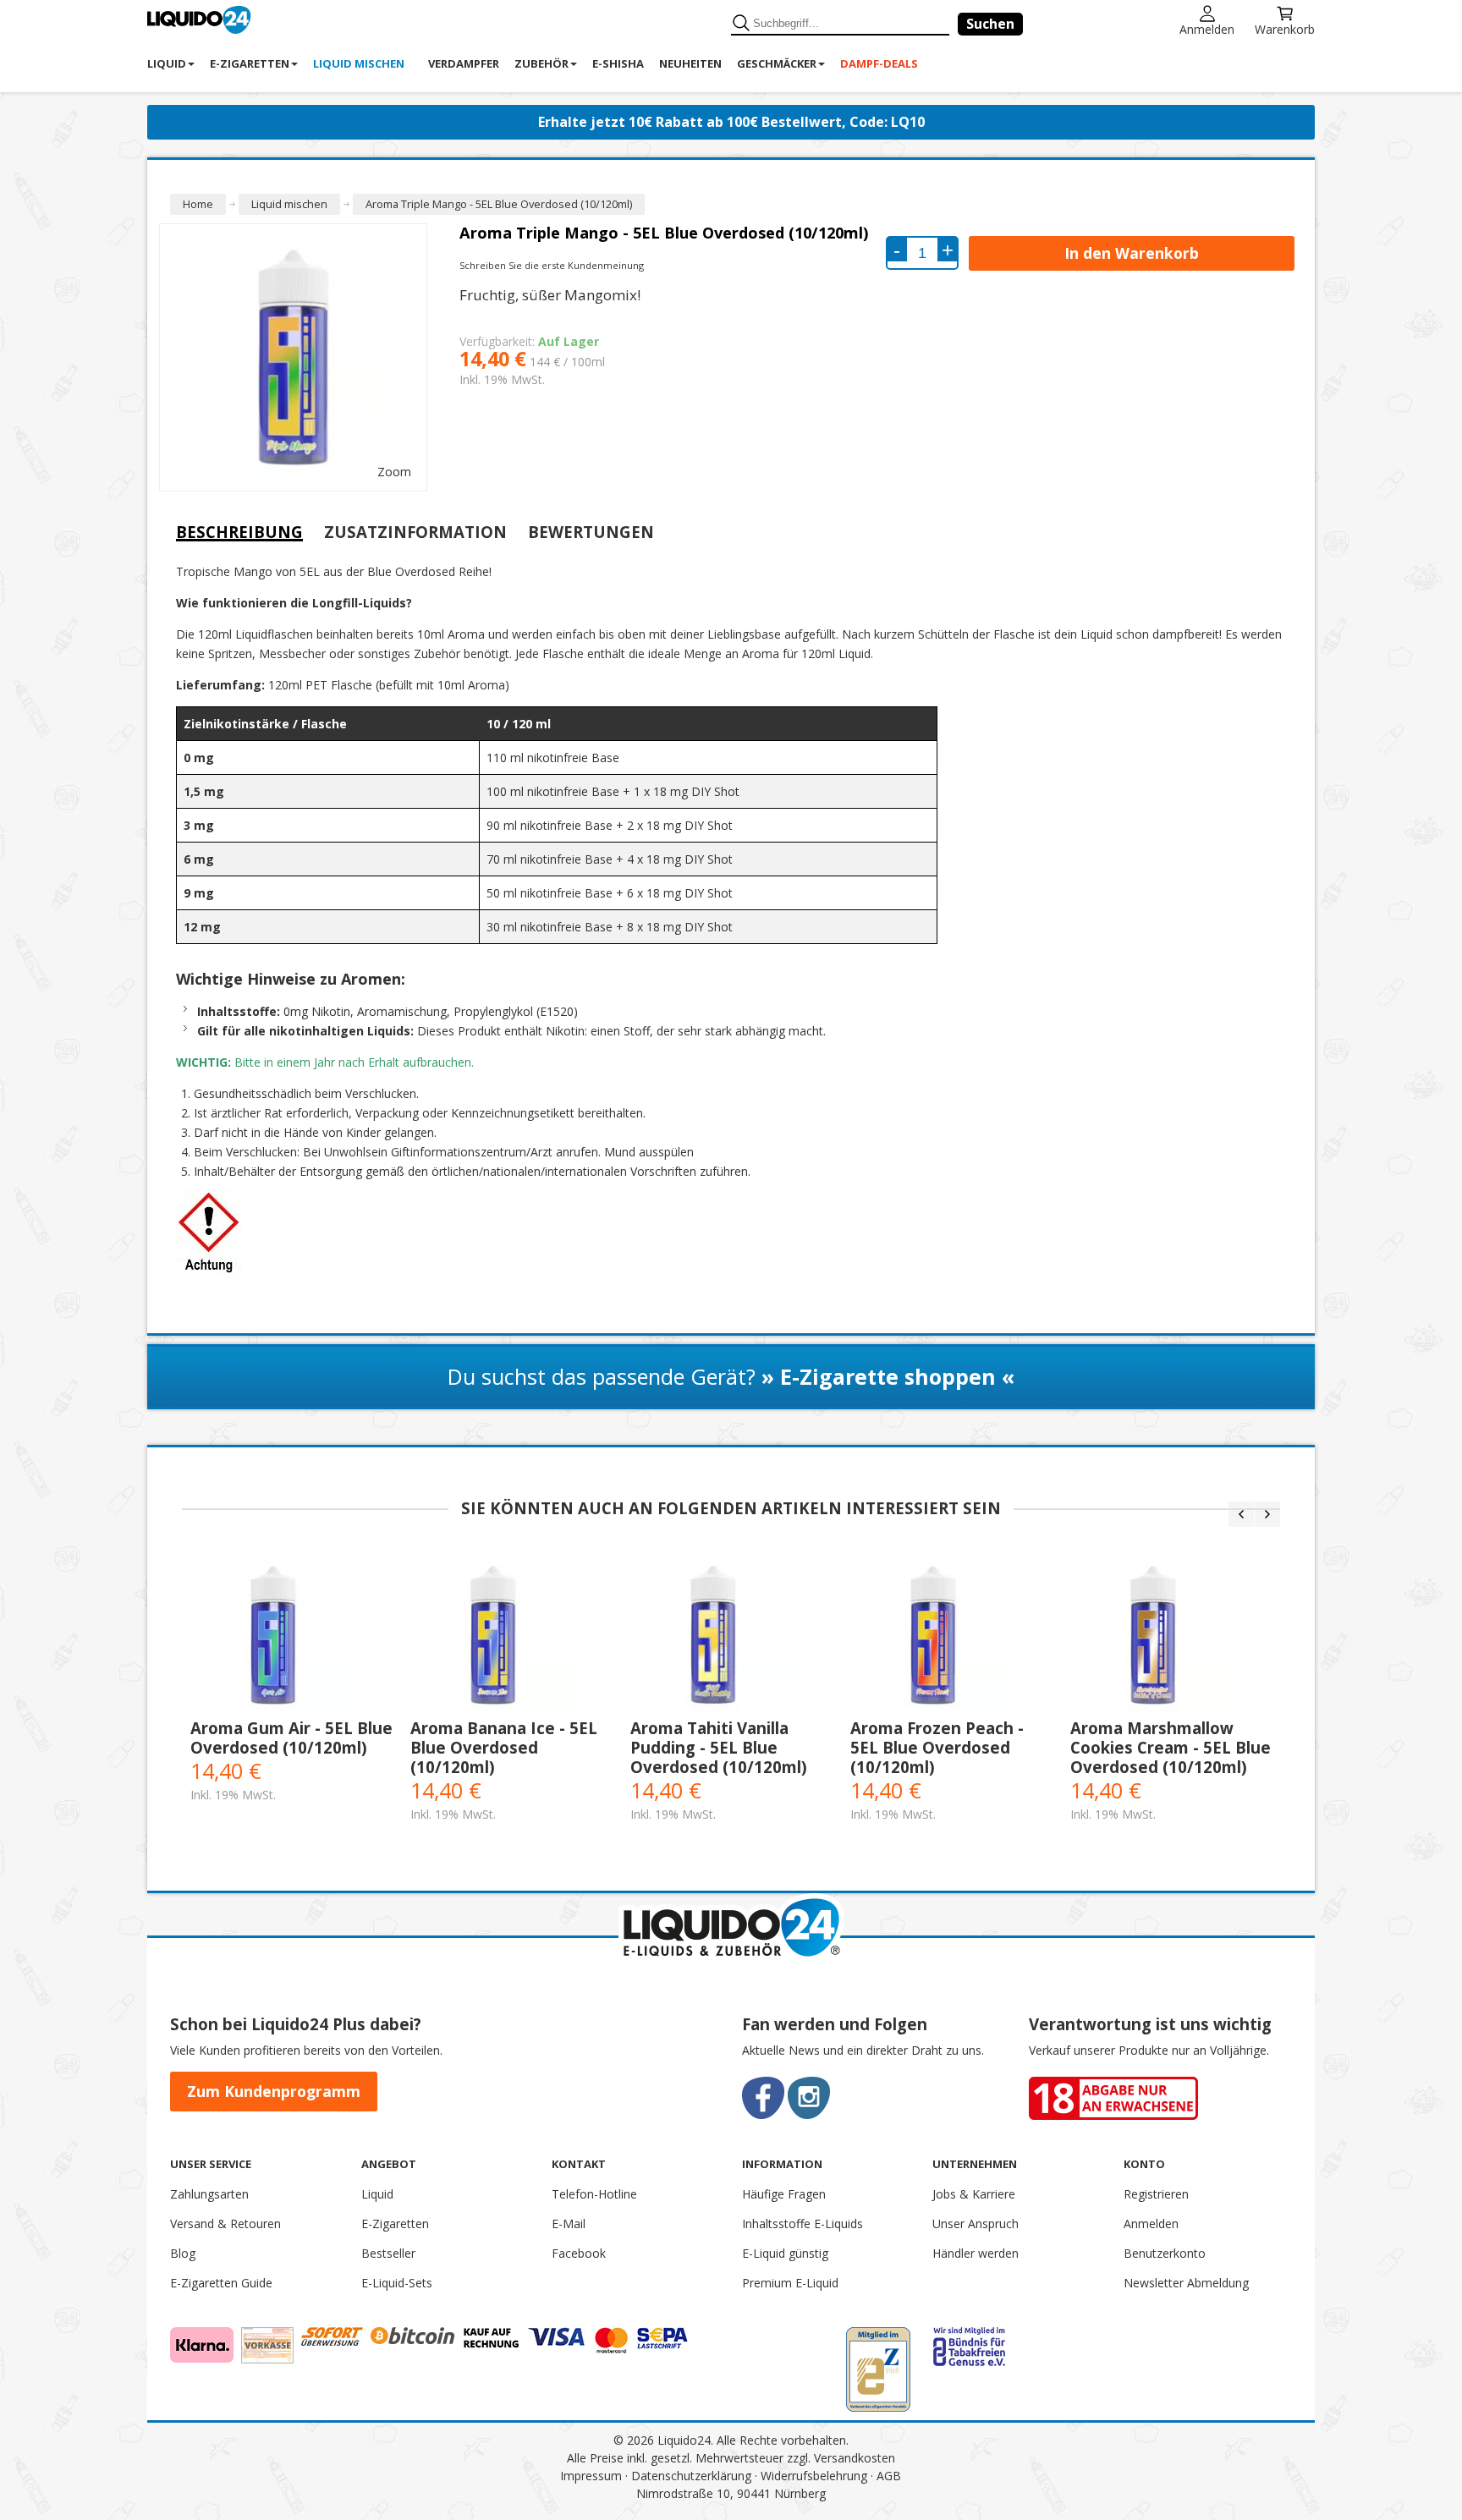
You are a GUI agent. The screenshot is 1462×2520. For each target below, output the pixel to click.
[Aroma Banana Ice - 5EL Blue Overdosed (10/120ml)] (512, 1635)
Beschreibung (239, 532)
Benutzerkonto (1165, 2253)
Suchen (990, 24)
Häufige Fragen (784, 2194)
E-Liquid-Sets (397, 2283)
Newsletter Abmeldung (1186, 2283)
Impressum (591, 2476)
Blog (183, 2253)
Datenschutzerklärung (691, 2476)
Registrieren (1156, 2194)
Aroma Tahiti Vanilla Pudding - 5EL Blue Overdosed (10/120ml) (719, 1748)
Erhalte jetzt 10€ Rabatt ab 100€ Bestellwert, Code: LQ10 (731, 122)
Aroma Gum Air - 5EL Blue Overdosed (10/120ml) (291, 1738)
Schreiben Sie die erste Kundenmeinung (552, 265)
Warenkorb (1285, 28)
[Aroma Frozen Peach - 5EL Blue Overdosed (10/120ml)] (952, 1635)
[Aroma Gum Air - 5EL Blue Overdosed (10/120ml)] (292, 1635)
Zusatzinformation (415, 532)
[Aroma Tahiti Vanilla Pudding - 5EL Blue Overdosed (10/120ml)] (732, 1635)
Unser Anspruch (976, 2224)
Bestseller (388, 2253)
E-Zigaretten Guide (221, 2283)
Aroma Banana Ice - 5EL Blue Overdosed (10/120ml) (504, 1748)
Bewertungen (591, 532)
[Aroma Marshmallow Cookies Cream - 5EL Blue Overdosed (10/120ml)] (1172, 1635)
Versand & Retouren (225, 2224)
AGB (889, 2476)
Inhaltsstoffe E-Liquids (802, 2224)
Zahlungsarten (209, 2194)
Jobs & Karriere (974, 2194)
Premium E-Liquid (790, 2283)
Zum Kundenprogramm (274, 2091)
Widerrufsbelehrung (814, 2476)
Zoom (394, 472)
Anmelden (1207, 28)
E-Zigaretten (395, 2224)
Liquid (377, 2194)
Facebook (579, 2253)
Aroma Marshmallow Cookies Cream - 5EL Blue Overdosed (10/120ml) (1171, 1748)
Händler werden (976, 2253)
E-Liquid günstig (785, 2253)
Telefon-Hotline (594, 2194)
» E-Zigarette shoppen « (888, 1376)
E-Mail (569, 2224)
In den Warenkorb (1132, 253)
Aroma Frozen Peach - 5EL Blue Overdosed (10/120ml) (937, 1748)
